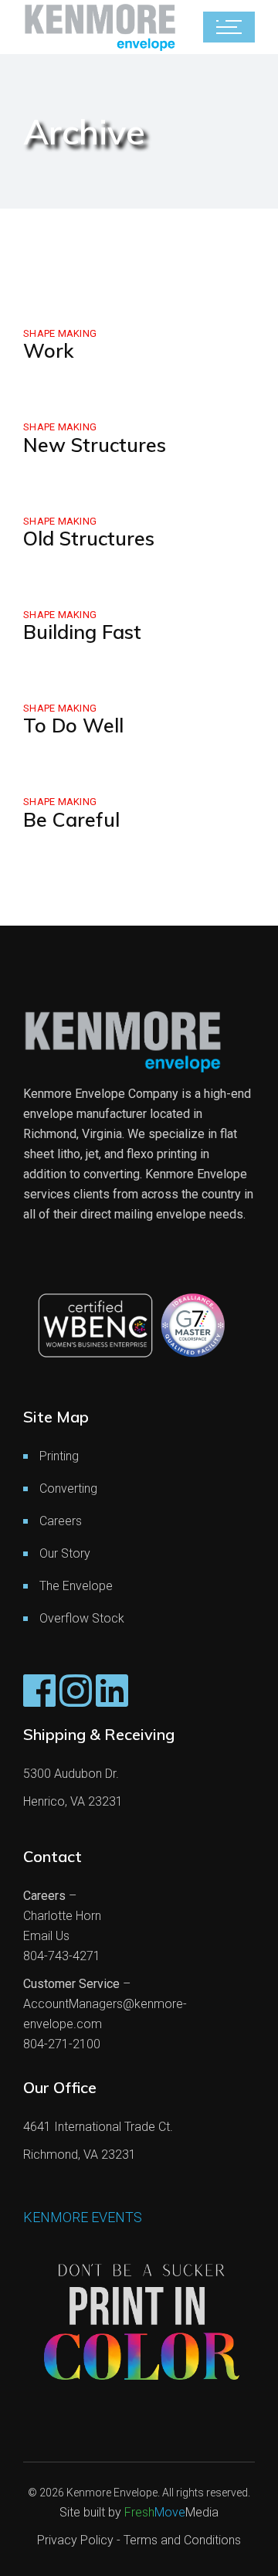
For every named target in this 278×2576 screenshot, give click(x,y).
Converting (68, 1489)
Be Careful (71, 819)
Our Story (65, 1553)
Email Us (46, 1936)
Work (48, 350)
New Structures (95, 445)
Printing (59, 1456)
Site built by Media (139, 2512)
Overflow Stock (82, 1618)
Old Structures (89, 538)
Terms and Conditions (182, 2540)
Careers (61, 1521)
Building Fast (82, 632)
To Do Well (73, 725)
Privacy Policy (75, 2540)
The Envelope (76, 1586)
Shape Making (60, 333)
